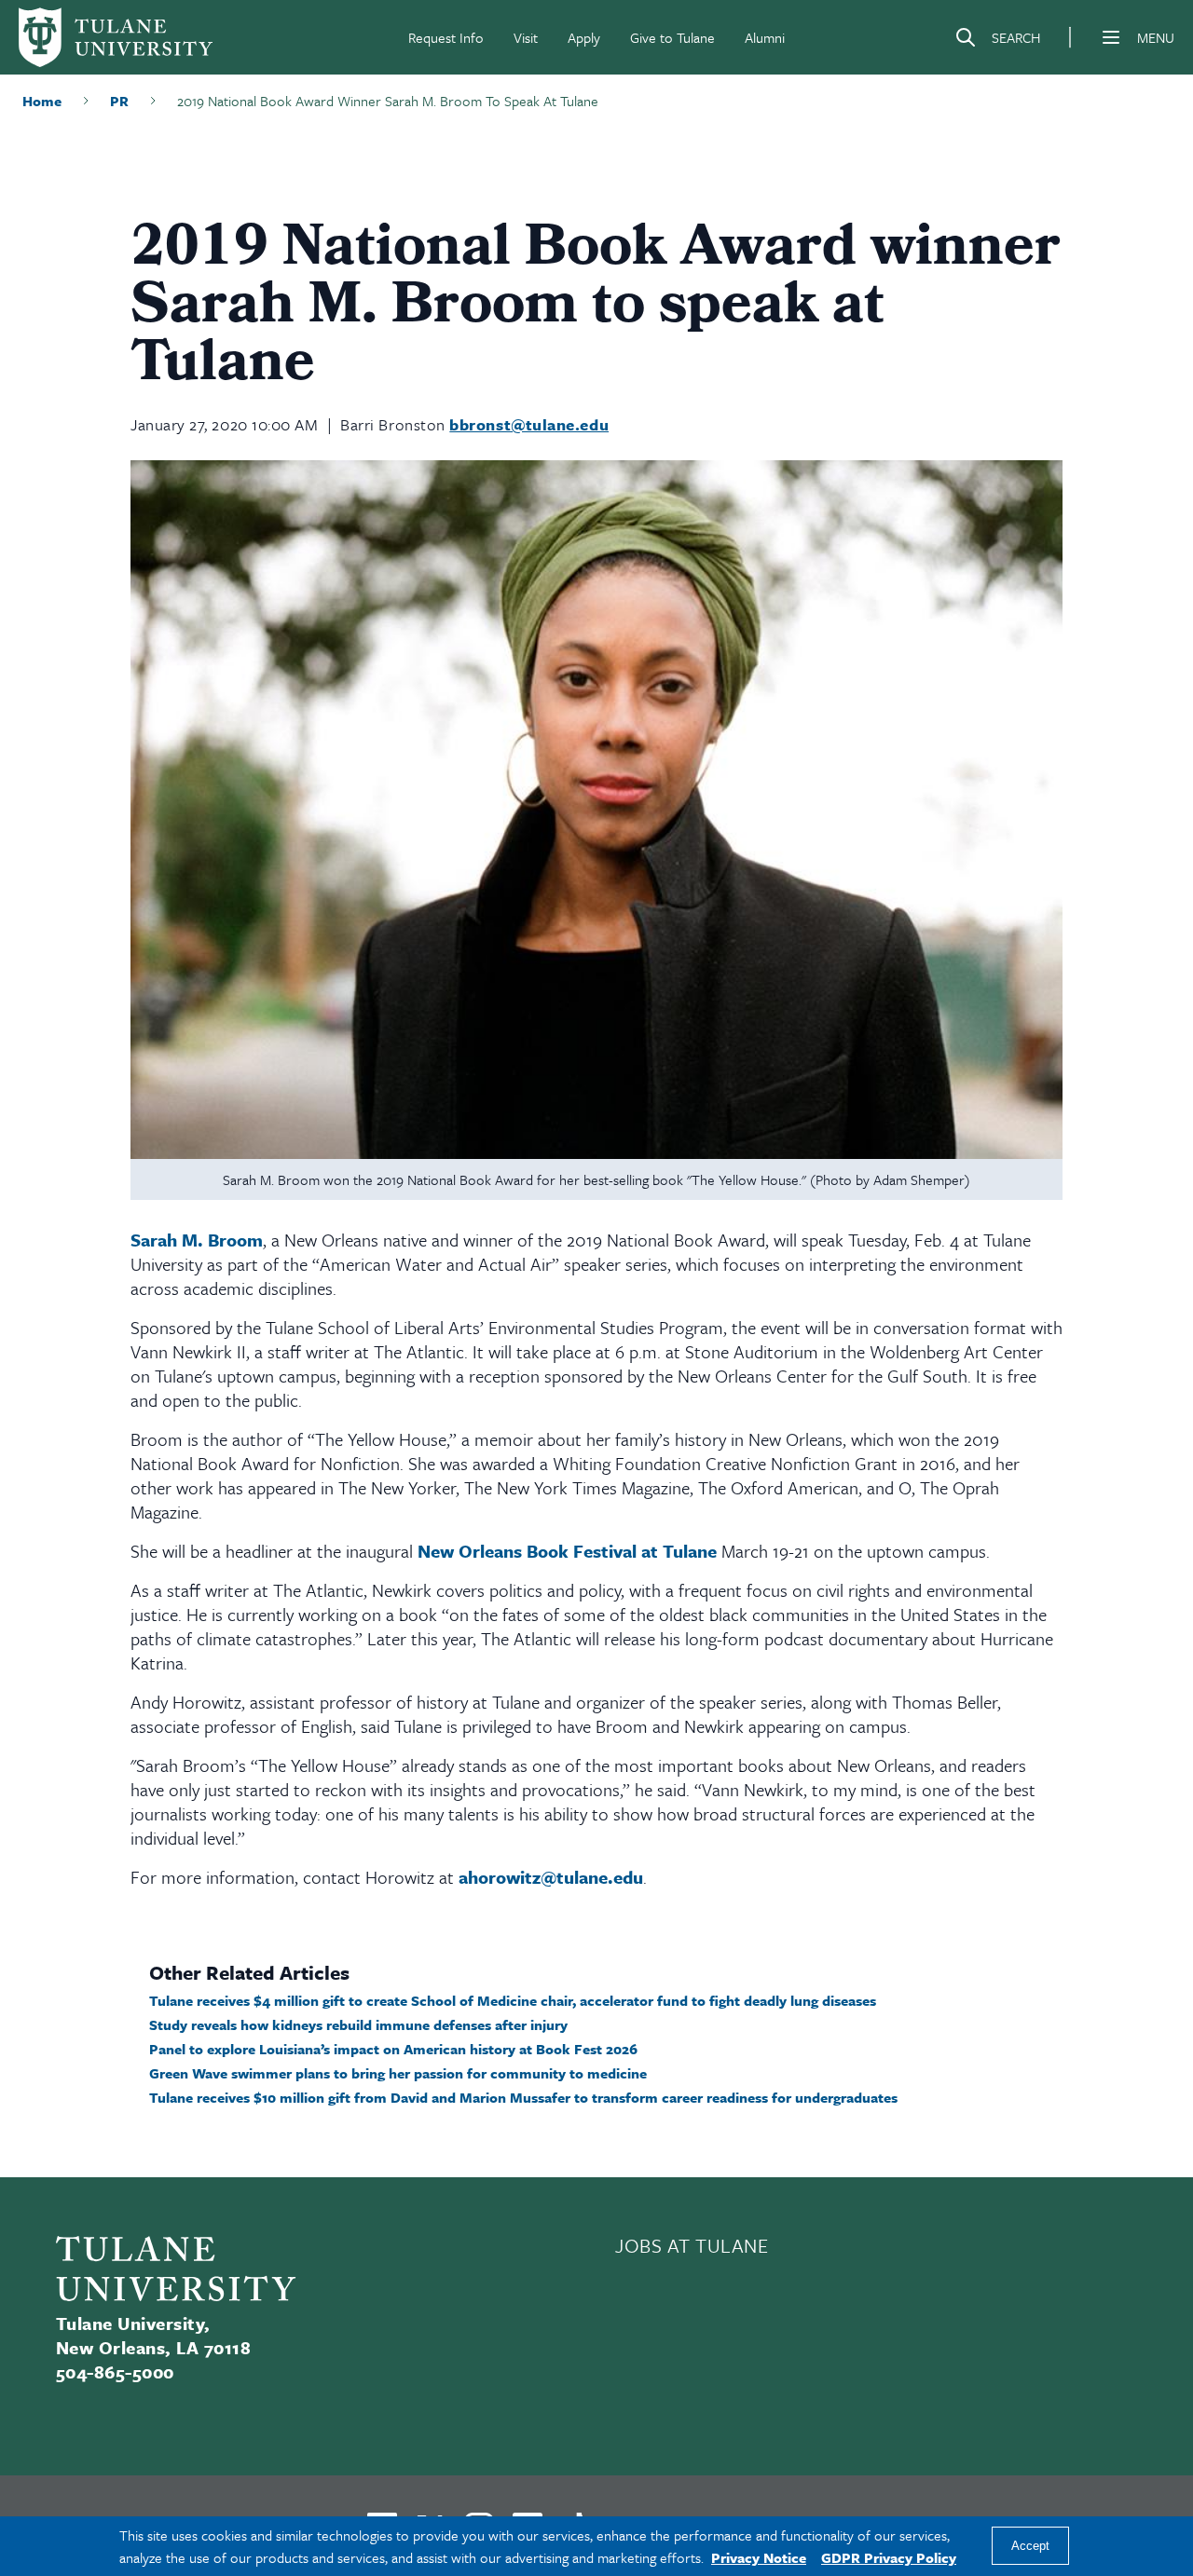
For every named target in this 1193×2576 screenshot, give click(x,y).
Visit (526, 37)
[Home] (116, 37)
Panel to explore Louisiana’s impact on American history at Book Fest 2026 (393, 2049)
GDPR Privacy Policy (889, 2557)
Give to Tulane (672, 37)
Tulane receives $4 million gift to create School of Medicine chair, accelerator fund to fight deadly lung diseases (513, 2000)
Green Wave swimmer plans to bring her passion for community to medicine (398, 2073)
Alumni (765, 37)
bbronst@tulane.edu (529, 424)
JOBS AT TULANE (692, 2245)
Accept (1030, 2547)
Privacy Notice (759, 2557)
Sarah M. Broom (197, 1240)
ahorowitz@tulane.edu (551, 1877)
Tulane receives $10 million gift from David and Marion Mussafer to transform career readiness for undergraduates (523, 2097)
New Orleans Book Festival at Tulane (567, 1551)
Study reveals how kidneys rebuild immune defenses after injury (358, 2024)
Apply (584, 37)
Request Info (446, 37)
